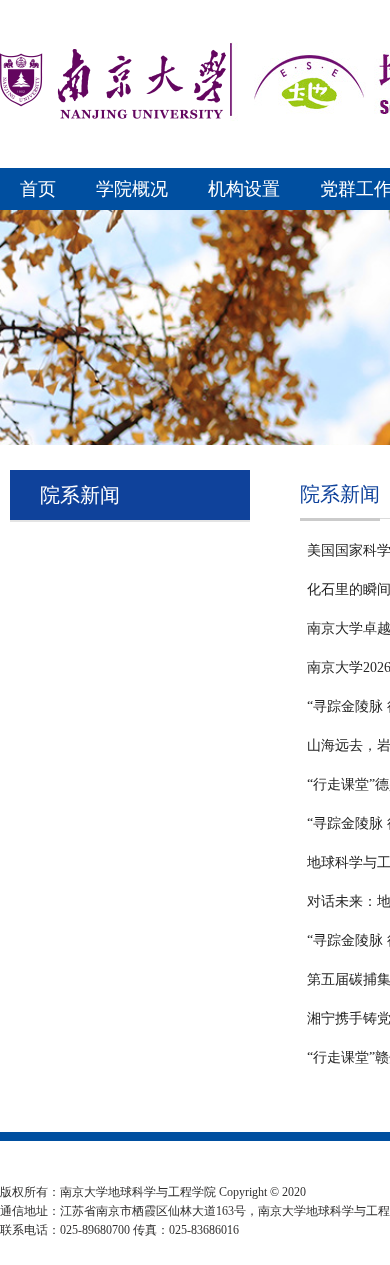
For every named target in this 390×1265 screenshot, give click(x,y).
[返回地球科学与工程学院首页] (113, 115)
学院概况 (132, 189)
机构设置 (244, 189)
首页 (38, 189)
